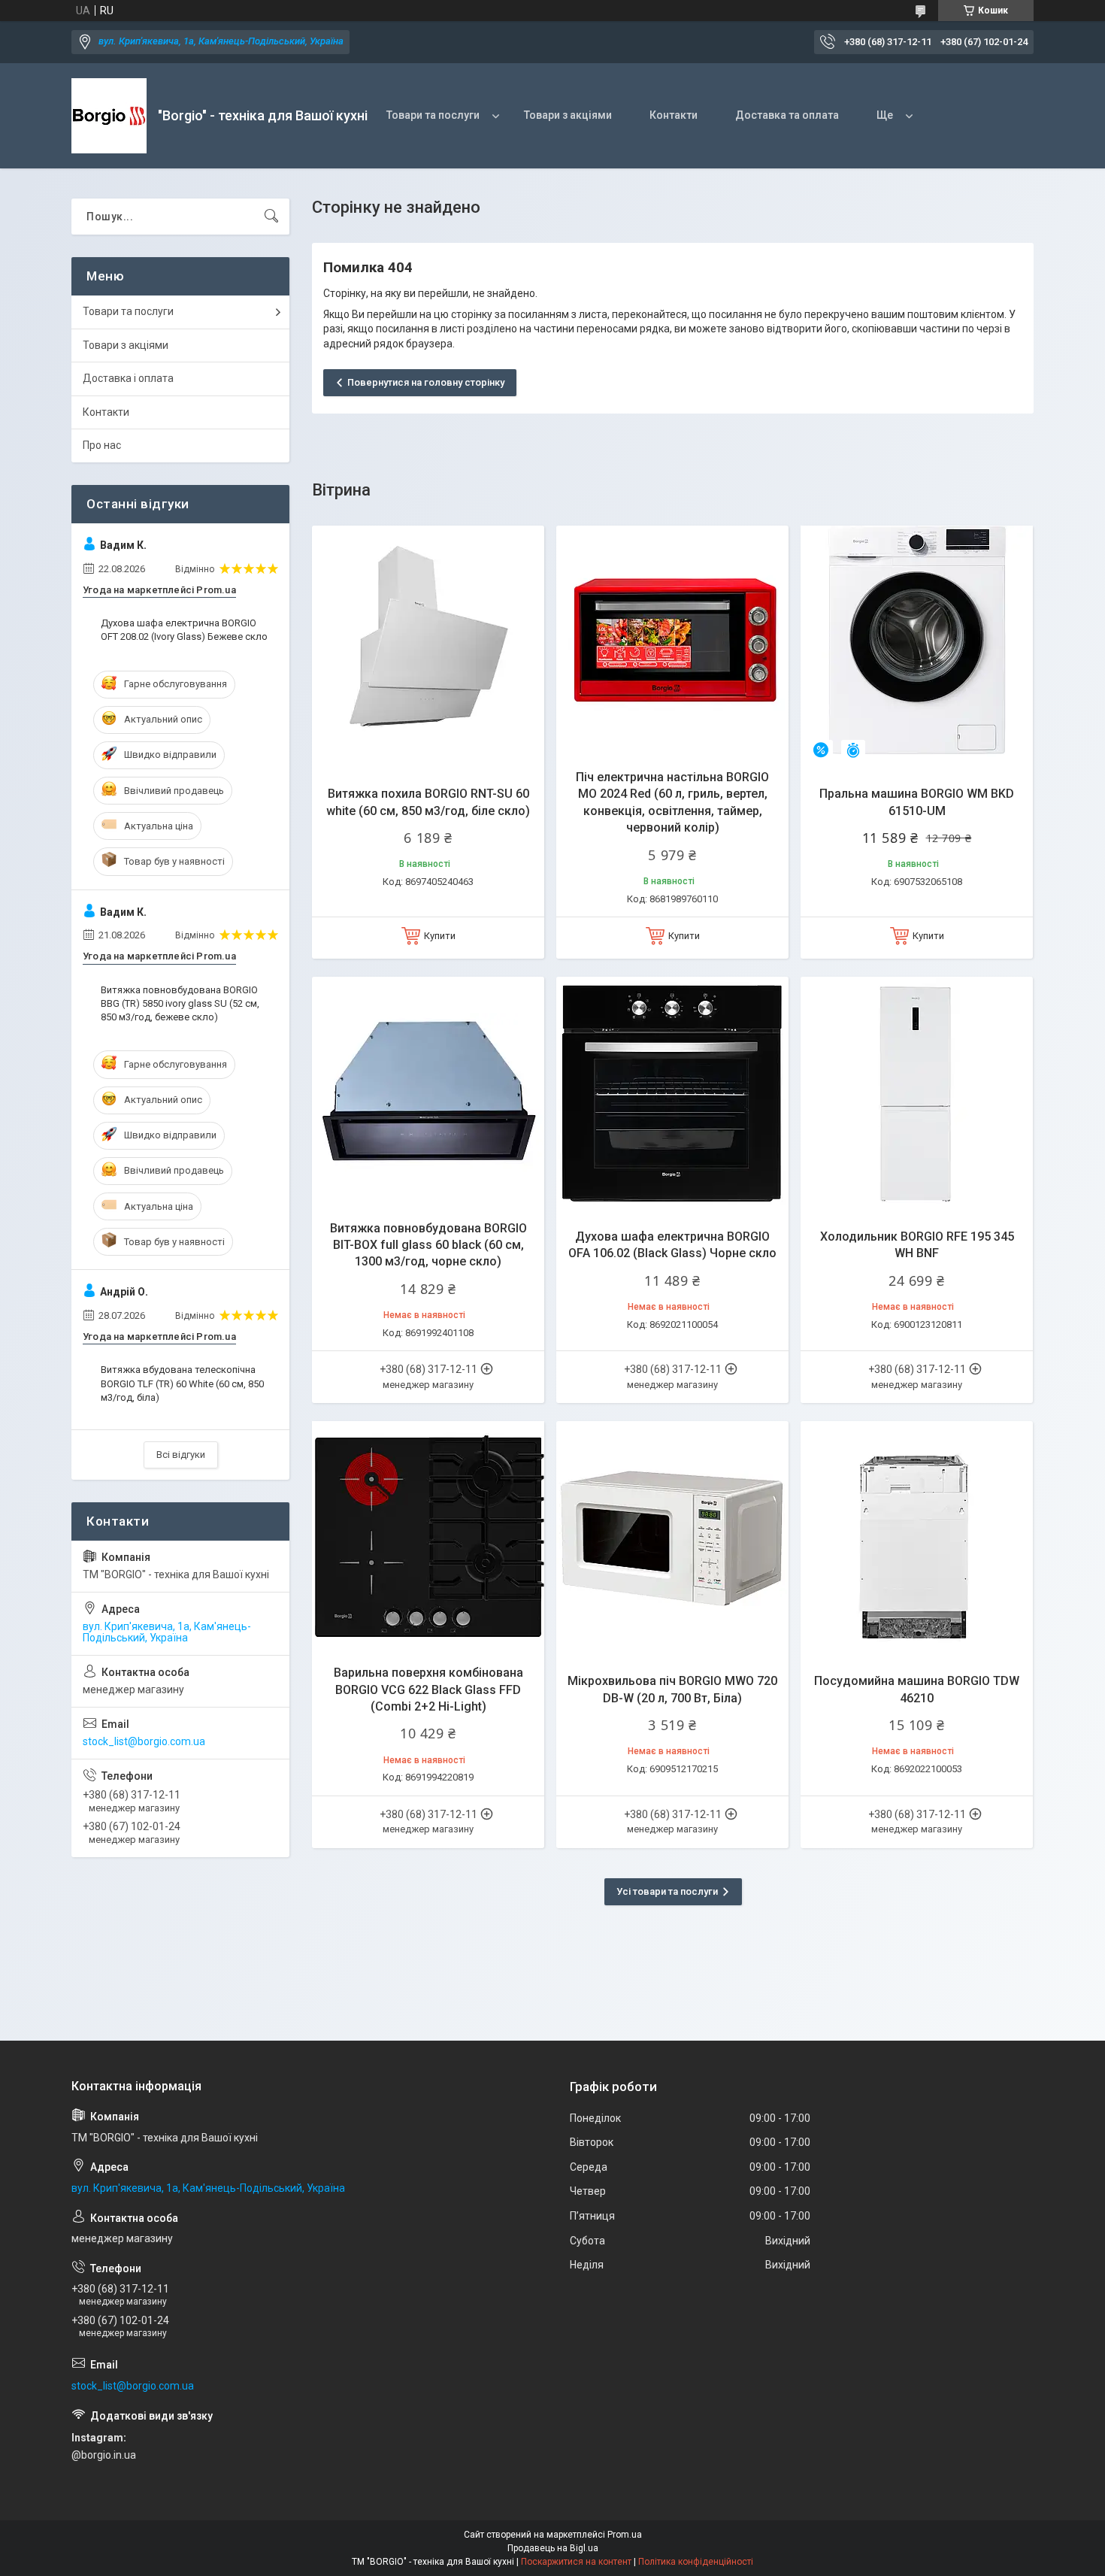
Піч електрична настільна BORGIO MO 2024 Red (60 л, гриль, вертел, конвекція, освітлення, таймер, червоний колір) (672, 802)
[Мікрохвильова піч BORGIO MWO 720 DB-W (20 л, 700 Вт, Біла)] (672, 1537)
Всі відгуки (181, 1455)
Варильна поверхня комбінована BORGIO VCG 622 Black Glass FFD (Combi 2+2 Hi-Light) (428, 1690)
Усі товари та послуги (667, 1891)
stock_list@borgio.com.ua (144, 1741)
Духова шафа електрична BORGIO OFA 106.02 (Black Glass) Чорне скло (672, 1245)
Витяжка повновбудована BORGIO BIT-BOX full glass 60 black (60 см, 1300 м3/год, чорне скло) (428, 1245)
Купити (440, 936)
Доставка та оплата (787, 115)
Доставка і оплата (128, 378)
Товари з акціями (568, 115)
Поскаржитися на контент (576, 2562)
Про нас (102, 445)
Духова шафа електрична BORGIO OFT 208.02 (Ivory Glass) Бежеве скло (184, 630)
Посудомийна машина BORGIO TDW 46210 (917, 1689)
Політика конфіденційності (696, 2562)
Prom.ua (625, 2535)
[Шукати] (271, 217)
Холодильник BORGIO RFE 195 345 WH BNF (917, 1245)
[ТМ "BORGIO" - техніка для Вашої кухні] (109, 116)
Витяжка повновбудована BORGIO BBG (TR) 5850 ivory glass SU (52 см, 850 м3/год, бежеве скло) (180, 1003)
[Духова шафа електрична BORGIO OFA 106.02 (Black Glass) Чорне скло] (672, 1093)
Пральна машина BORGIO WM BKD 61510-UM (917, 802)
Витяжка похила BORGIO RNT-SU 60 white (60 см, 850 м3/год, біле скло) (428, 802)
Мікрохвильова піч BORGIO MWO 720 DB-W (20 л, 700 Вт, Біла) (672, 1689)
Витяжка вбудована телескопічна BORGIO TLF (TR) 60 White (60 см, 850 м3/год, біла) (182, 1383)
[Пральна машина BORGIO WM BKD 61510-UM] (917, 642)
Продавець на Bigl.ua (553, 2548)
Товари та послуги (433, 115)
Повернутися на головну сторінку (426, 382)
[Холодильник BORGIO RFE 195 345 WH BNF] (917, 1093)
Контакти (674, 115)
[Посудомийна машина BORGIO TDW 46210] (917, 1537)
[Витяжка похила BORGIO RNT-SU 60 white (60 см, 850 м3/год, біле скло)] (428, 642)
